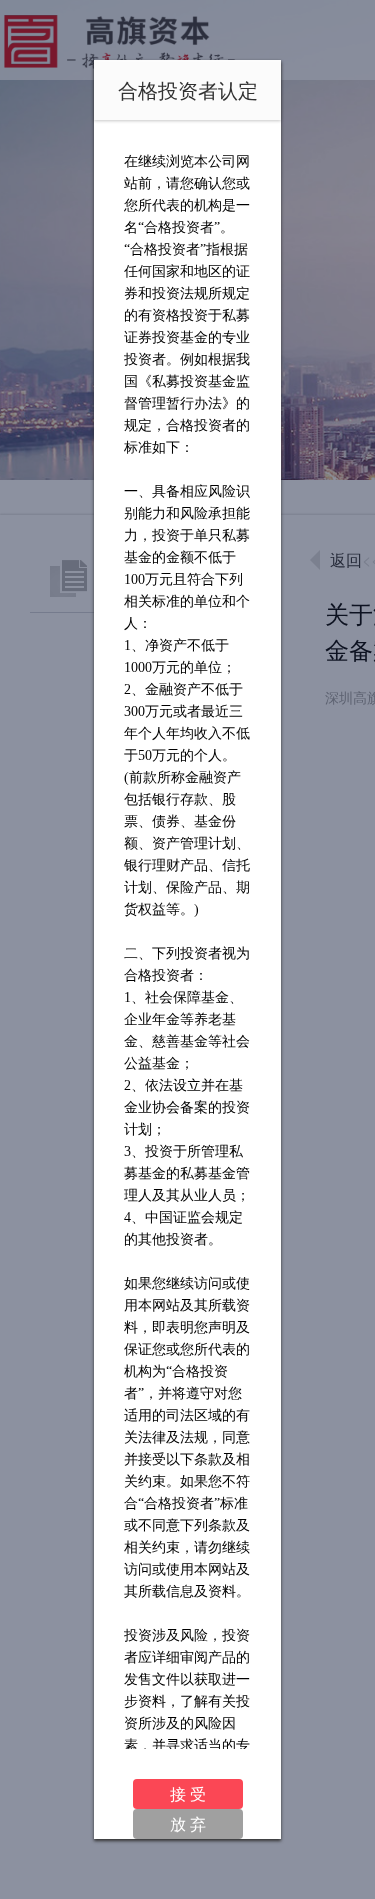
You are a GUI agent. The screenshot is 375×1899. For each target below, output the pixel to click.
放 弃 (188, 1823)
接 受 (188, 1793)
